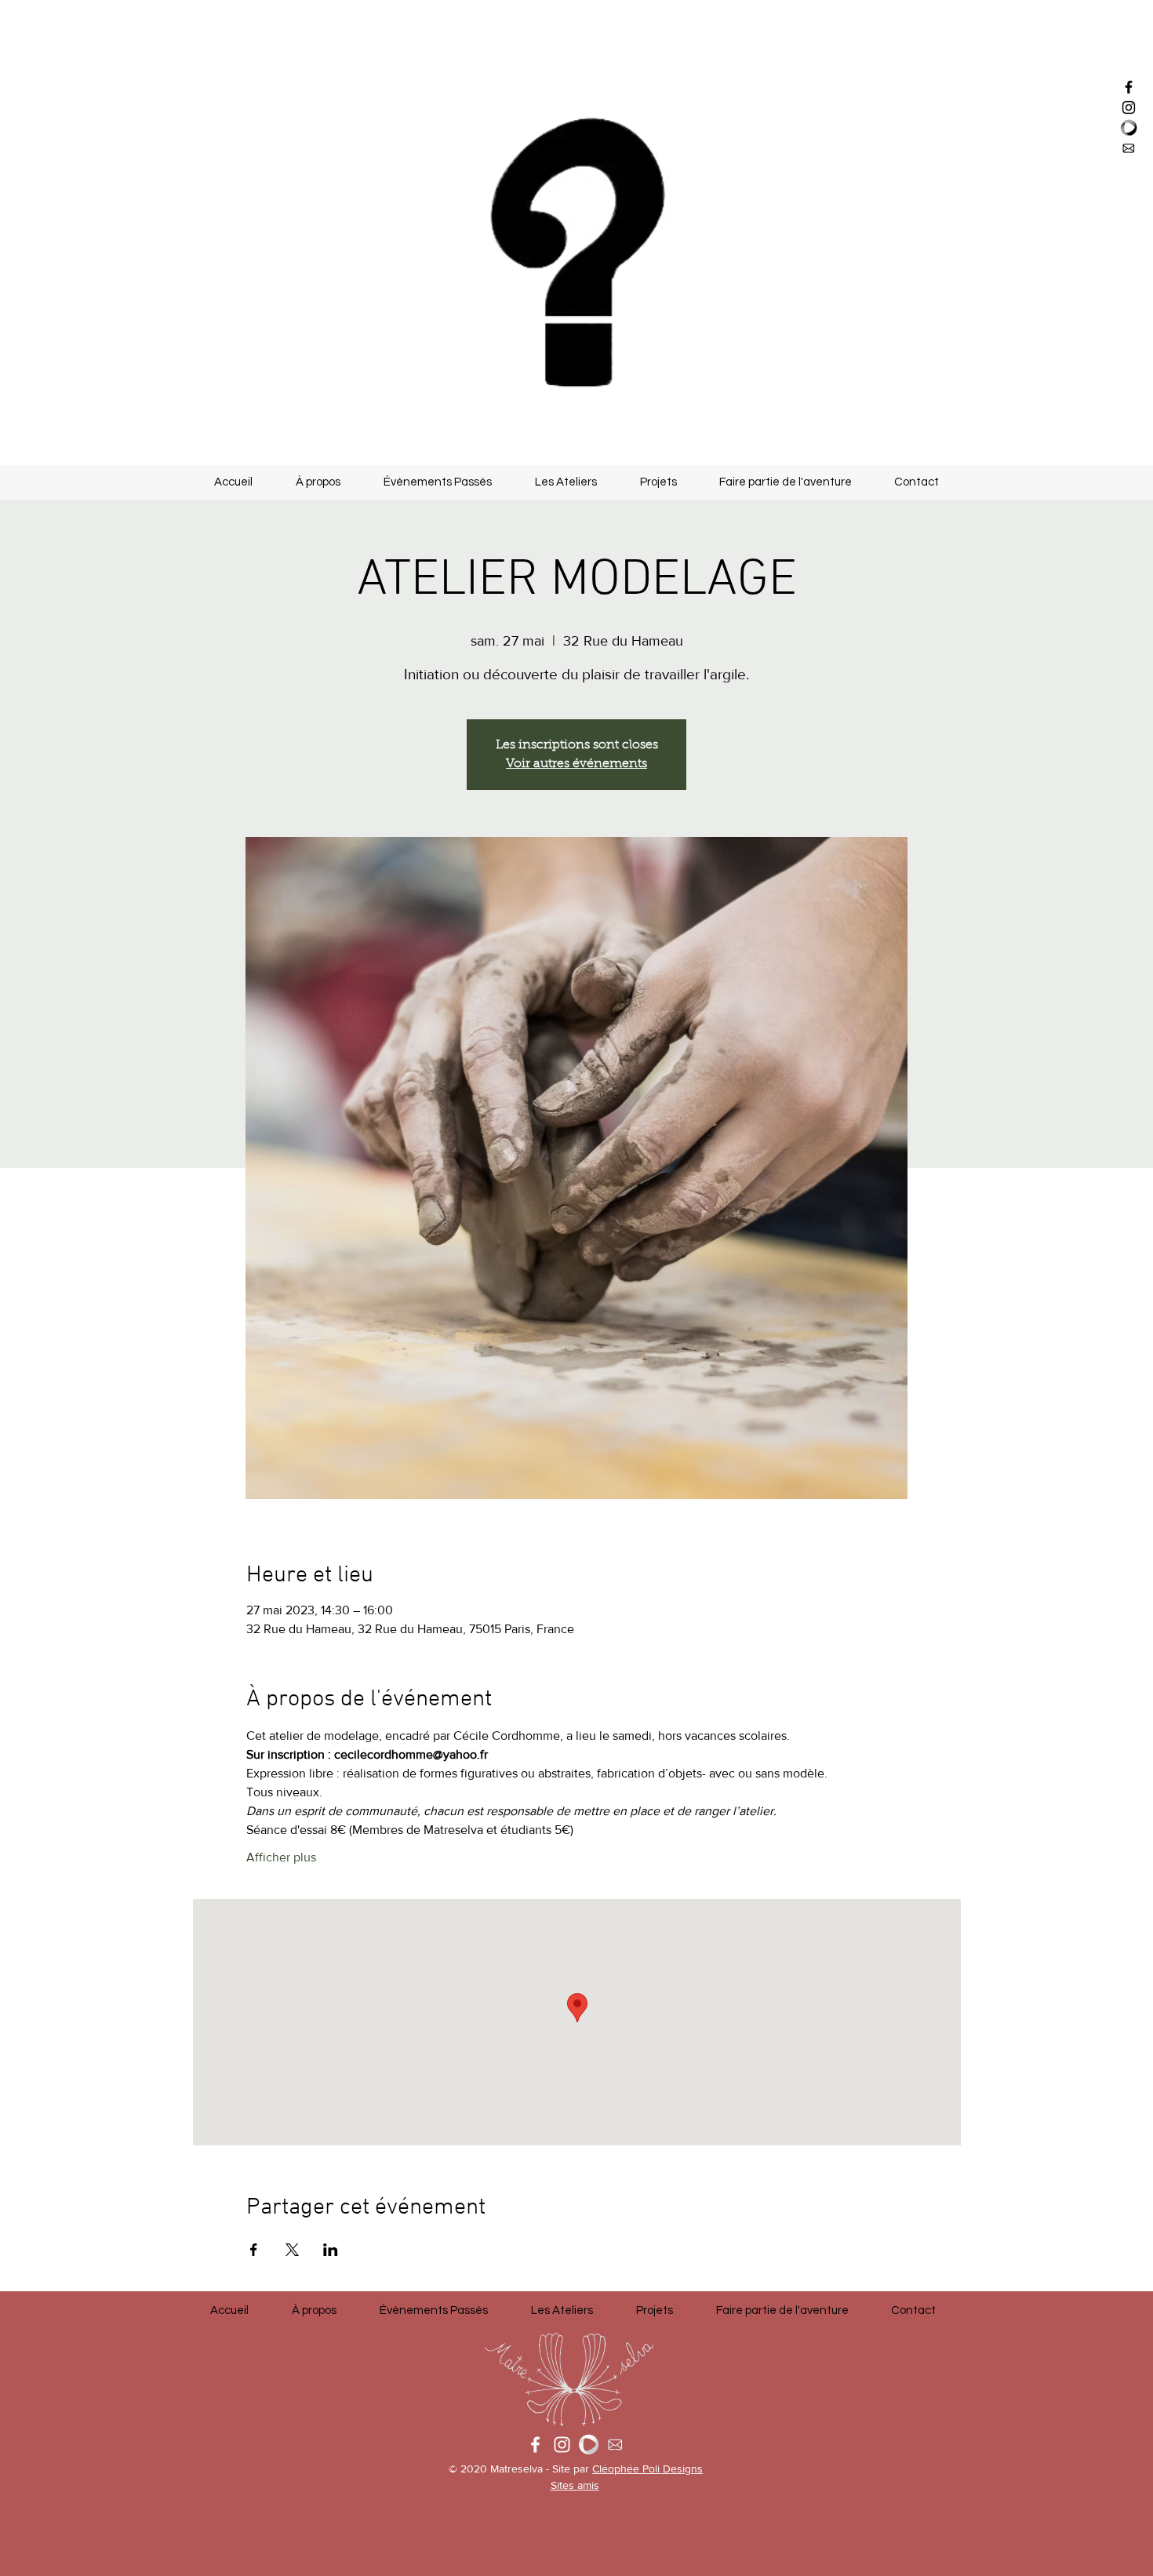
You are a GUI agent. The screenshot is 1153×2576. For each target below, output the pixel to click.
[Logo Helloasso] (589, 2445)
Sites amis (575, 2485)
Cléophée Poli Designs (647, 2469)
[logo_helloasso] (1129, 128)
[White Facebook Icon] (535, 2445)
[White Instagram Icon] (562, 2445)
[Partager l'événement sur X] (292, 2250)
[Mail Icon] (1129, 148)
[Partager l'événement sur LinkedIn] (331, 2250)
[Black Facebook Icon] (1129, 87)
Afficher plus (281, 1857)
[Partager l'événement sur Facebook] (254, 2250)
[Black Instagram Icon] (1129, 107)
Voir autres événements (576, 764)
